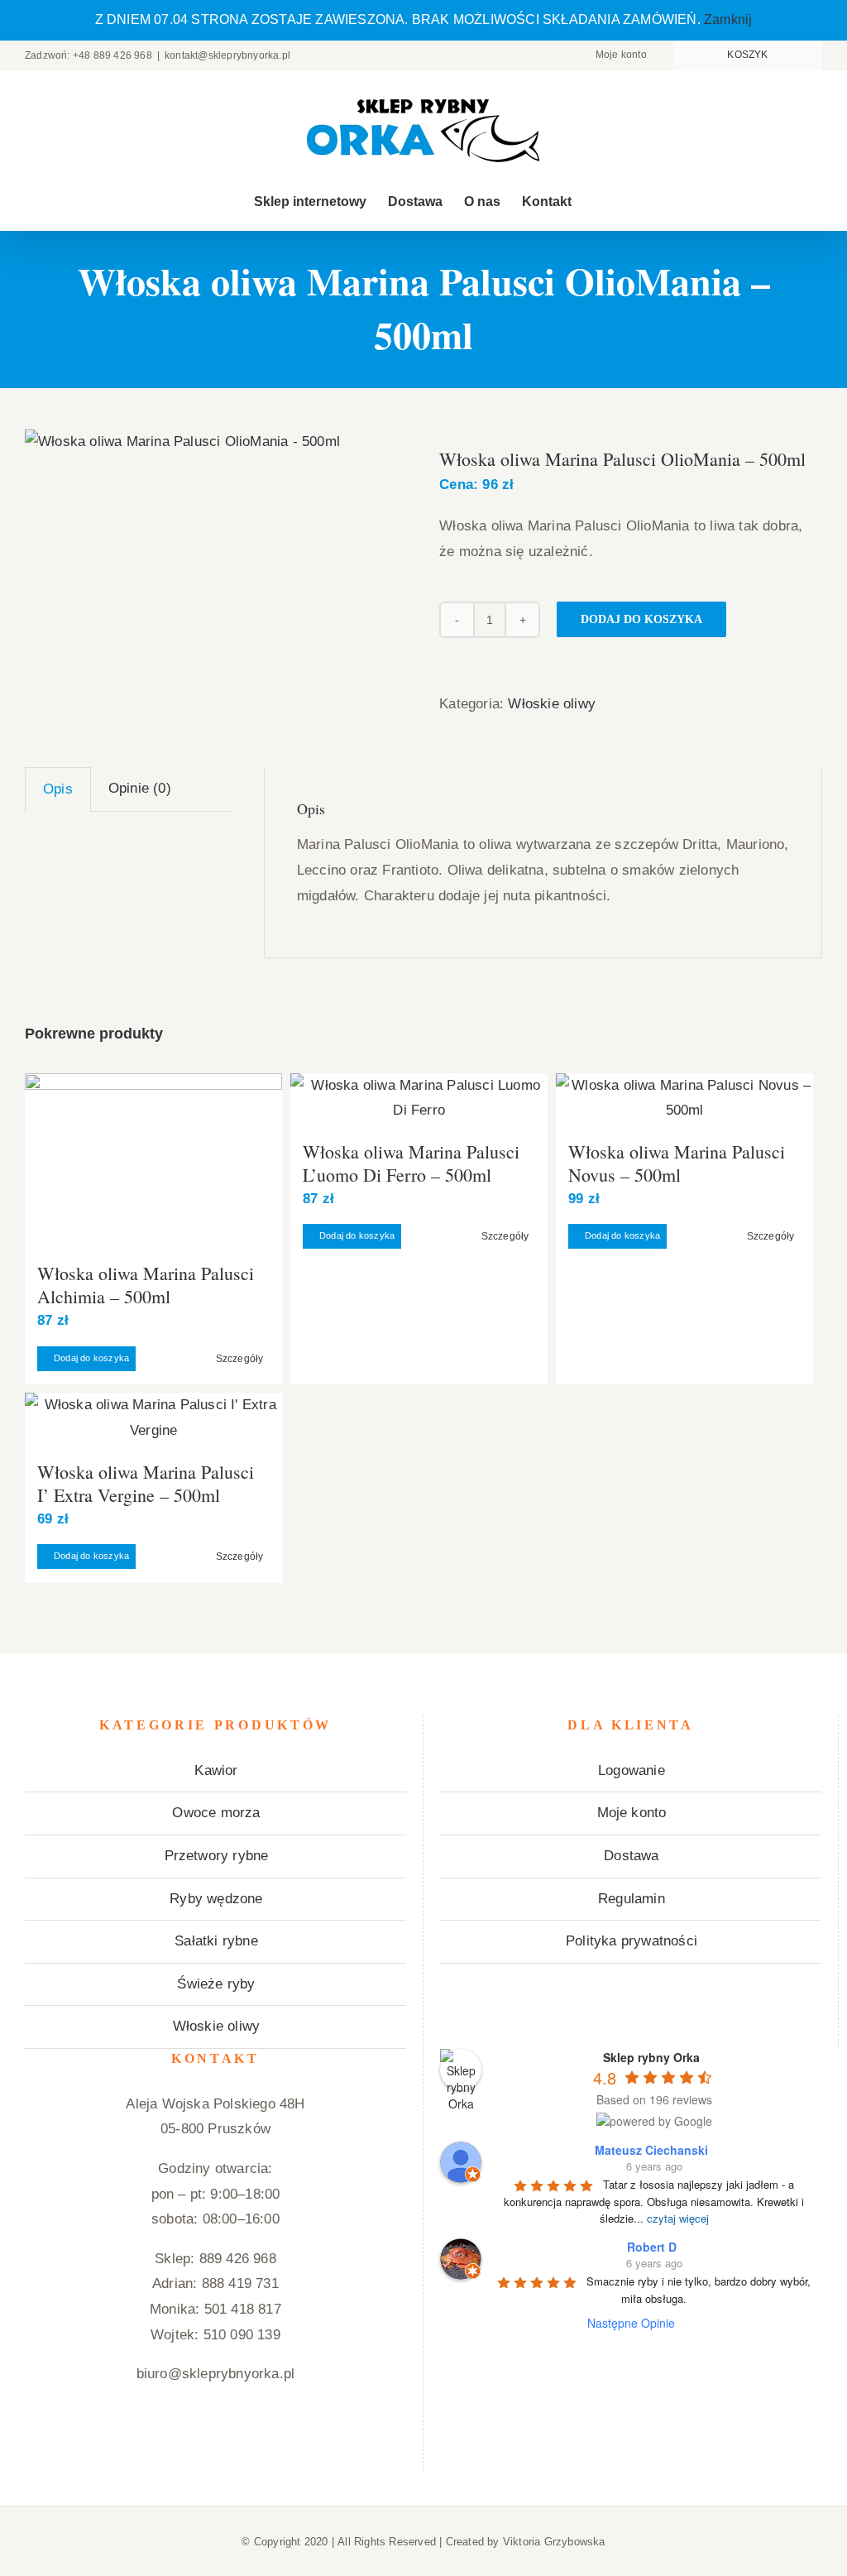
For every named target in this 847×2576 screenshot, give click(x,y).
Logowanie (632, 1770)
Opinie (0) (140, 788)
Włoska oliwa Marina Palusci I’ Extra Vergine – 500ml (146, 1483)
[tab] (58, 789)
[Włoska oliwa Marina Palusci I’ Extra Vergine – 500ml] (153, 1418)
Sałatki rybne (216, 1941)
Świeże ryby (216, 1984)
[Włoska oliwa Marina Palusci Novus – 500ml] (684, 1099)
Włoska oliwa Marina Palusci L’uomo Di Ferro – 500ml (411, 1163)
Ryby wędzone (216, 1899)
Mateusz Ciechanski (651, 2150)
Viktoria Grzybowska (554, 2542)
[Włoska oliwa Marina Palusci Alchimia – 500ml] (153, 1160)
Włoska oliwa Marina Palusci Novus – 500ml (677, 1163)
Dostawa (631, 1856)
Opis (58, 789)
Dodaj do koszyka (641, 619)
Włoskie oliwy (552, 704)
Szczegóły (240, 1359)
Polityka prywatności (632, 1941)
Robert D (652, 2247)
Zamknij (728, 19)
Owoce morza (216, 1813)
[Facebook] (215, 2440)
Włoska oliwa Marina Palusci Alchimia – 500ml (146, 1285)
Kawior (216, 1770)
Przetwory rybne (217, 1856)
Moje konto (632, 1813)
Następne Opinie (631, 2323)
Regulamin (632, 1899)
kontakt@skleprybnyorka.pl (227, 55)
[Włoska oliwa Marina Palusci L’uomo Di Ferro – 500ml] (419, 1099)
